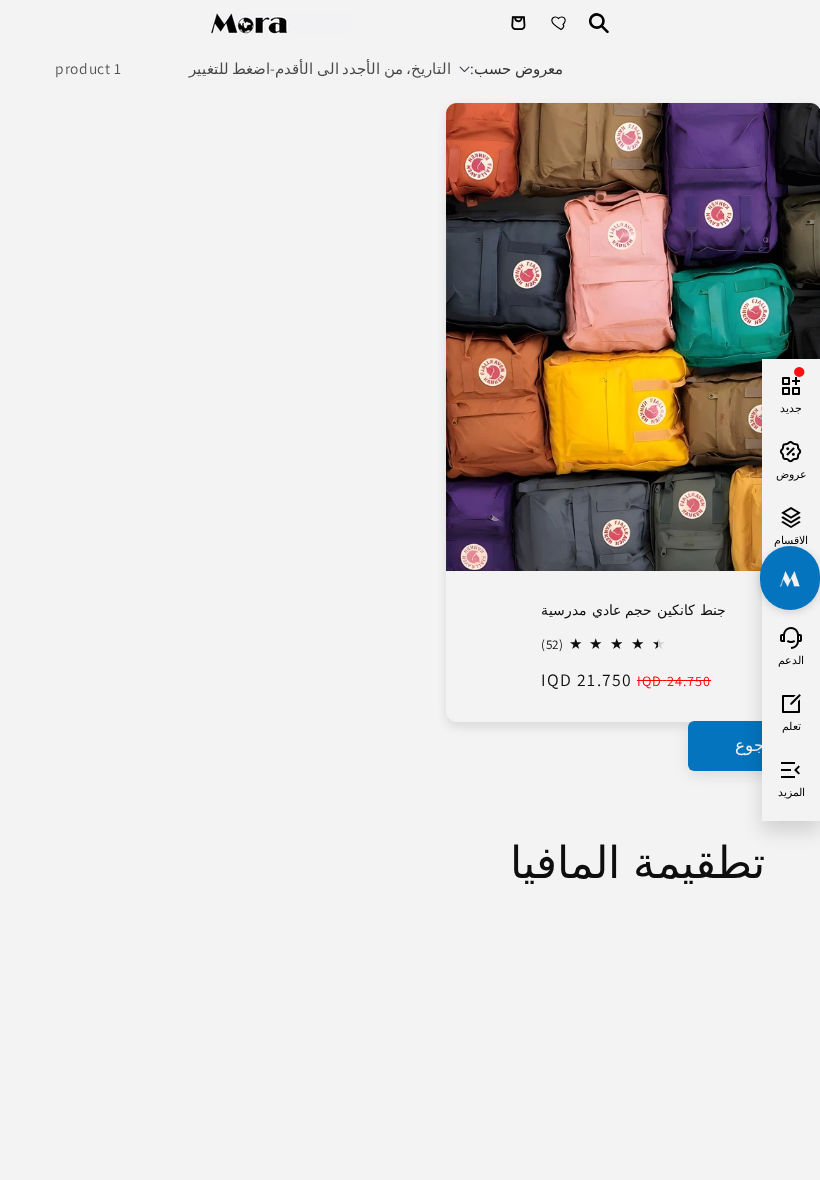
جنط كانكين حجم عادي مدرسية (632, 608)
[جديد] (791, 383)
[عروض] (791, 449)
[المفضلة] (561, 23)
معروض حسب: (516, 68)
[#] (790, 578)
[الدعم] (791, 635)
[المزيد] (791, 767)
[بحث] (599, 23)
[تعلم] (791, 701)
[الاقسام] (791, 515)
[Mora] (281, 23)
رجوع (754, 745)
